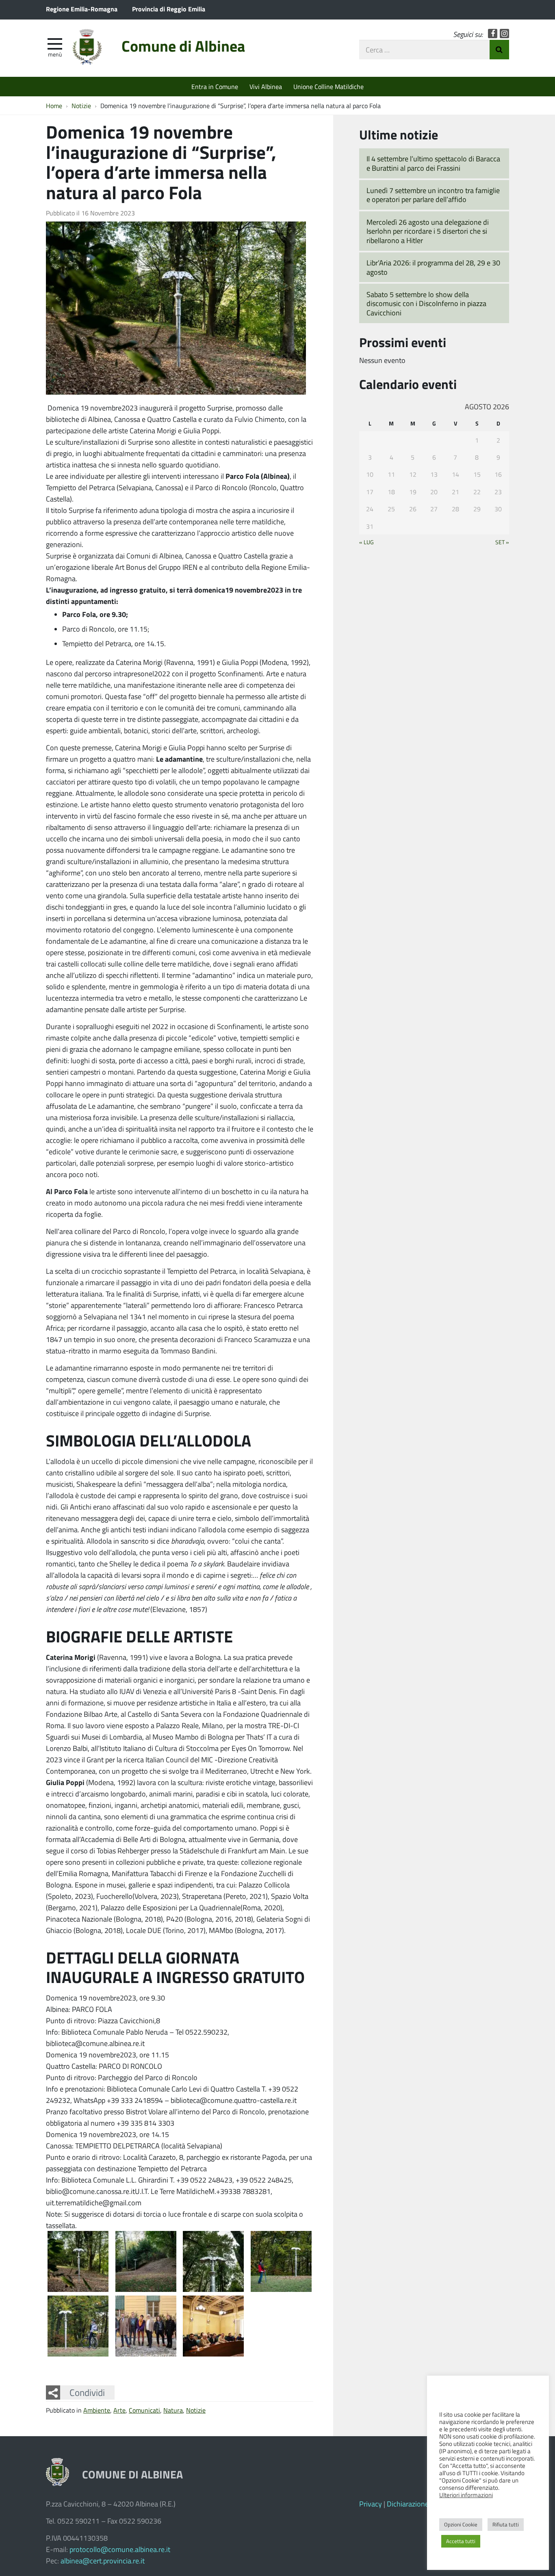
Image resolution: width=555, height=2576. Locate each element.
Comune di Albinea (183, 46)
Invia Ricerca (499, 50)
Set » (502, 542)
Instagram (504, 34)
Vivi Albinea (266, 86)
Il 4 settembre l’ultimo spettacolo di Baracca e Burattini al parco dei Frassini (433, 163)
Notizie (196, 2410)
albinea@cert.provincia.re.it (103, 2561)
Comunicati (144, 2410)
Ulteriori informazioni (466, 2495)
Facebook (493, 34)
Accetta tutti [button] (461, 2541)
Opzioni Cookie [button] (461, 2524)
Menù (55, 54)
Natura (173, 2410)
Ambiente (97, 2410)
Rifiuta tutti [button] (506, 2524)
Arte (119, 2410)
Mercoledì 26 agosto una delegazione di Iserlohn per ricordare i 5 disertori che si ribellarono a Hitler (428, 231)
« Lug (366, 542)
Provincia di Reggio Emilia (169, 9)
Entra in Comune (215, 86)
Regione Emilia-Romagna (82, 9)
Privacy (371, 2504)
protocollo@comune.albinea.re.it (120, 2549)
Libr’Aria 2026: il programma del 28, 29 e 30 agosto (433, 267)
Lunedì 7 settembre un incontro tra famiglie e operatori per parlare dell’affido (433, 195)
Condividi (87, 2392)
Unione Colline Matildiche (328, 86)
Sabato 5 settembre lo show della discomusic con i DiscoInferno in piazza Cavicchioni (426, 303)
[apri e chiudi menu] (55, 43)
